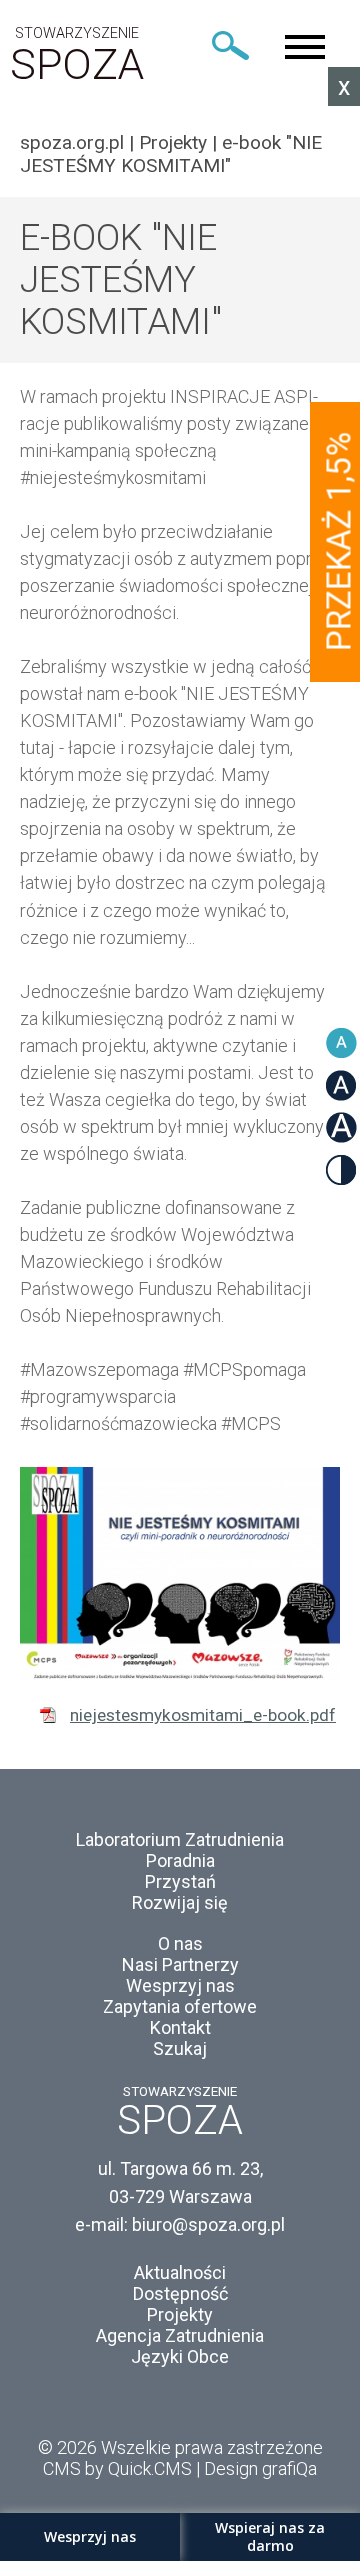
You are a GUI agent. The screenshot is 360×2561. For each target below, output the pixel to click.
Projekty (173, 142)
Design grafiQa (260, 2468)
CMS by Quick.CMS (117, 2468)
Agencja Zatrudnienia (180, 2335)
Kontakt (180, 2027)
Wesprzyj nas (180, 1985)
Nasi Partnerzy (180, 1964)
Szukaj (180, 2048)
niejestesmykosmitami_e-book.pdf (203, 1715)
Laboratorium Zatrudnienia (180, 1839)
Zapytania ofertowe (180, 2006)
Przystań (180, 1881)
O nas (180, 1943)
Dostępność (180, 2293)
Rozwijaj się (180, 1902)
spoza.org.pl (72, 142)
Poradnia (180, 1860)
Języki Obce (180, 2356)
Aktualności (180, 2272)
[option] (180, 1574)
